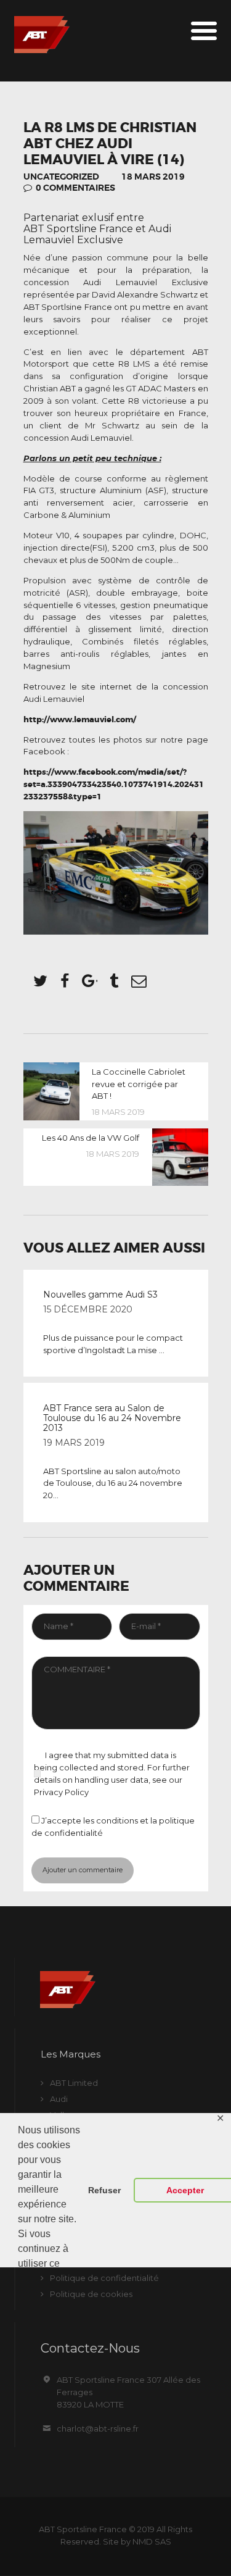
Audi (59, 2099)
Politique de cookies (91, 2294)
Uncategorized (61, 177)
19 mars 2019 (74, 1443)
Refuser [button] (104, 2190)
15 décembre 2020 (88, 1309)
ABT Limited (74, 2083)
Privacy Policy (61, 1792)
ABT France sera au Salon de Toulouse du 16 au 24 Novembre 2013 (112, 1418)
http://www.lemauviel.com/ (80, 719)
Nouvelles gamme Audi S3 (100, 1294)
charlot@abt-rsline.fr (98, 2428)
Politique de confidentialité (104, 2278)
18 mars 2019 (153, 177)
